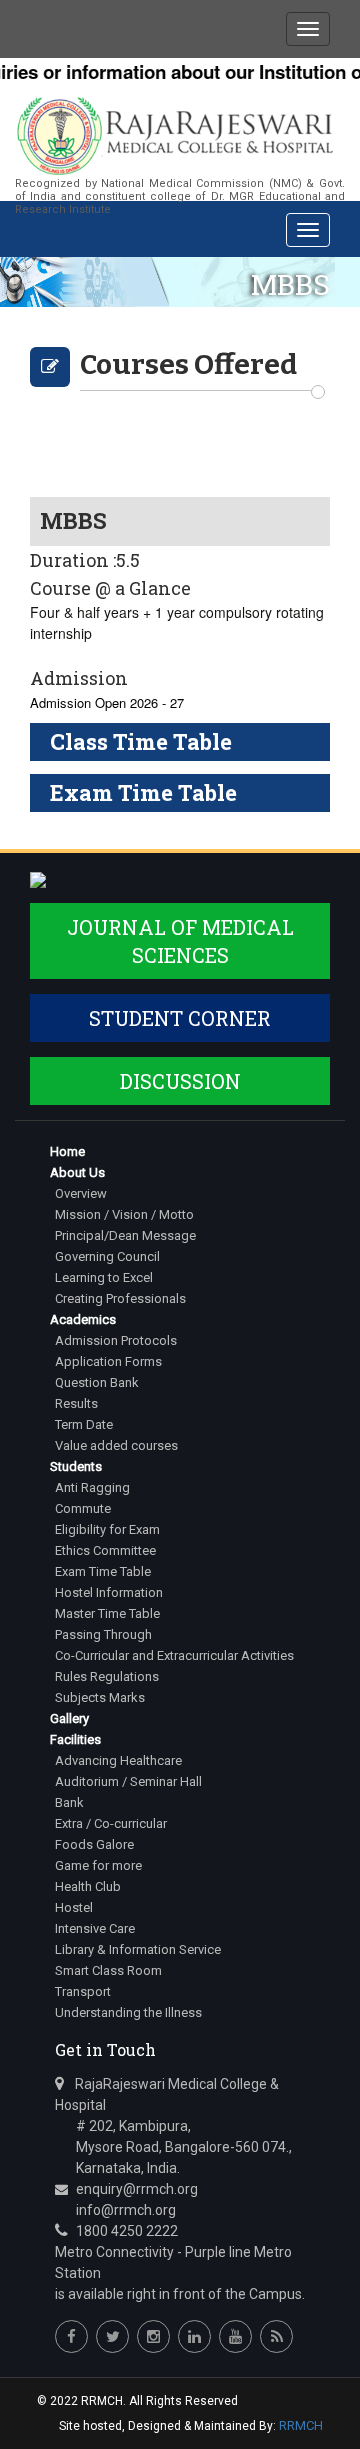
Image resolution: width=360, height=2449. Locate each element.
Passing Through (103, 1634)
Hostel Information (109, 1592)
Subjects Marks (100, 1697)
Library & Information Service (138, 1949)
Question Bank (97, 1382)
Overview (81, 1193)
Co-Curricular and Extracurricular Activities (174, 1655)
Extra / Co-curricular (111, 1823)
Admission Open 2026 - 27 (107, 702)
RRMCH (301, 2425)
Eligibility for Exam (107, 1529)
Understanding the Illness (128, 2012)
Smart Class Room (108, 1970)
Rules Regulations (107, 1676)
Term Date (84, 1424)
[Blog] (276, 2336)
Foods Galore (94, 1844)
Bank (69, 1802)
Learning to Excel (104, 1277)
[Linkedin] (194, 2336)
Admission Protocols (116, 1340)
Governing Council (107, 1256)
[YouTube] (235, 2336)
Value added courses (116, 1445)
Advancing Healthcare (118, 1760)
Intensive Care (95, 1928)
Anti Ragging (92, 1487)
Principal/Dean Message (125, 1235)
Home (67, 1151)
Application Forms (108, 1361)
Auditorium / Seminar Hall (128, 1781)
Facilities (75, 1739)
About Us (77, 1172)
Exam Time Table (103, 1571)
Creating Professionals (120, 1298)
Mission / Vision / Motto (124, 1214)
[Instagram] (153, 2336)
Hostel (74, 1907)
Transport (83, 1991)
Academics (83, 1319)
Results (76, 1403)
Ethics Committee (105, 1550)
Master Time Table (107, 1613)
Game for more (98, 1865)
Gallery (69, 1718)
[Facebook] (71, 2336)
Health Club (88, 1886)
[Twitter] (112, 2336)
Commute (83, 1508)
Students (76, 1466)
